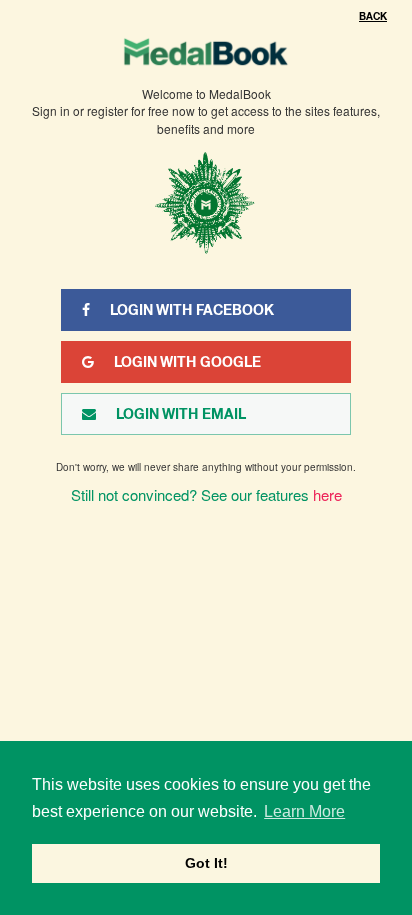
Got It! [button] (206, 863)
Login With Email (181, 414)
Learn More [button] (304, 811)
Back (373, 16)
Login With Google (187, 362)
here (327, 494)
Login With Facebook (192, 310)
